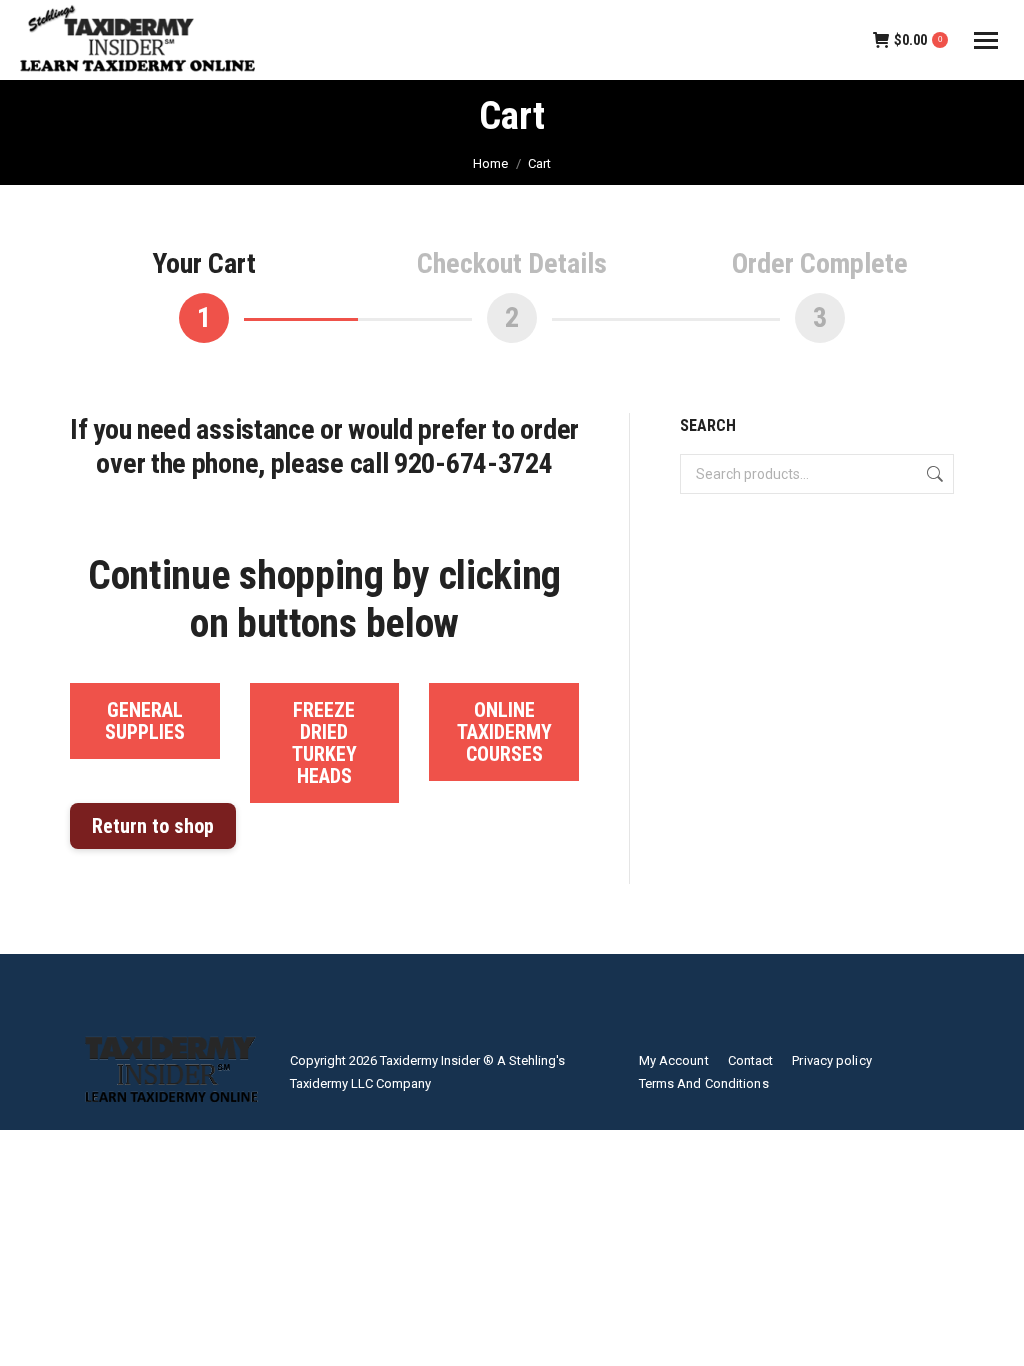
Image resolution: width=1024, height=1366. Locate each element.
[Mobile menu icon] (986, 40)
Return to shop (153, 826)
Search (933, 474)
